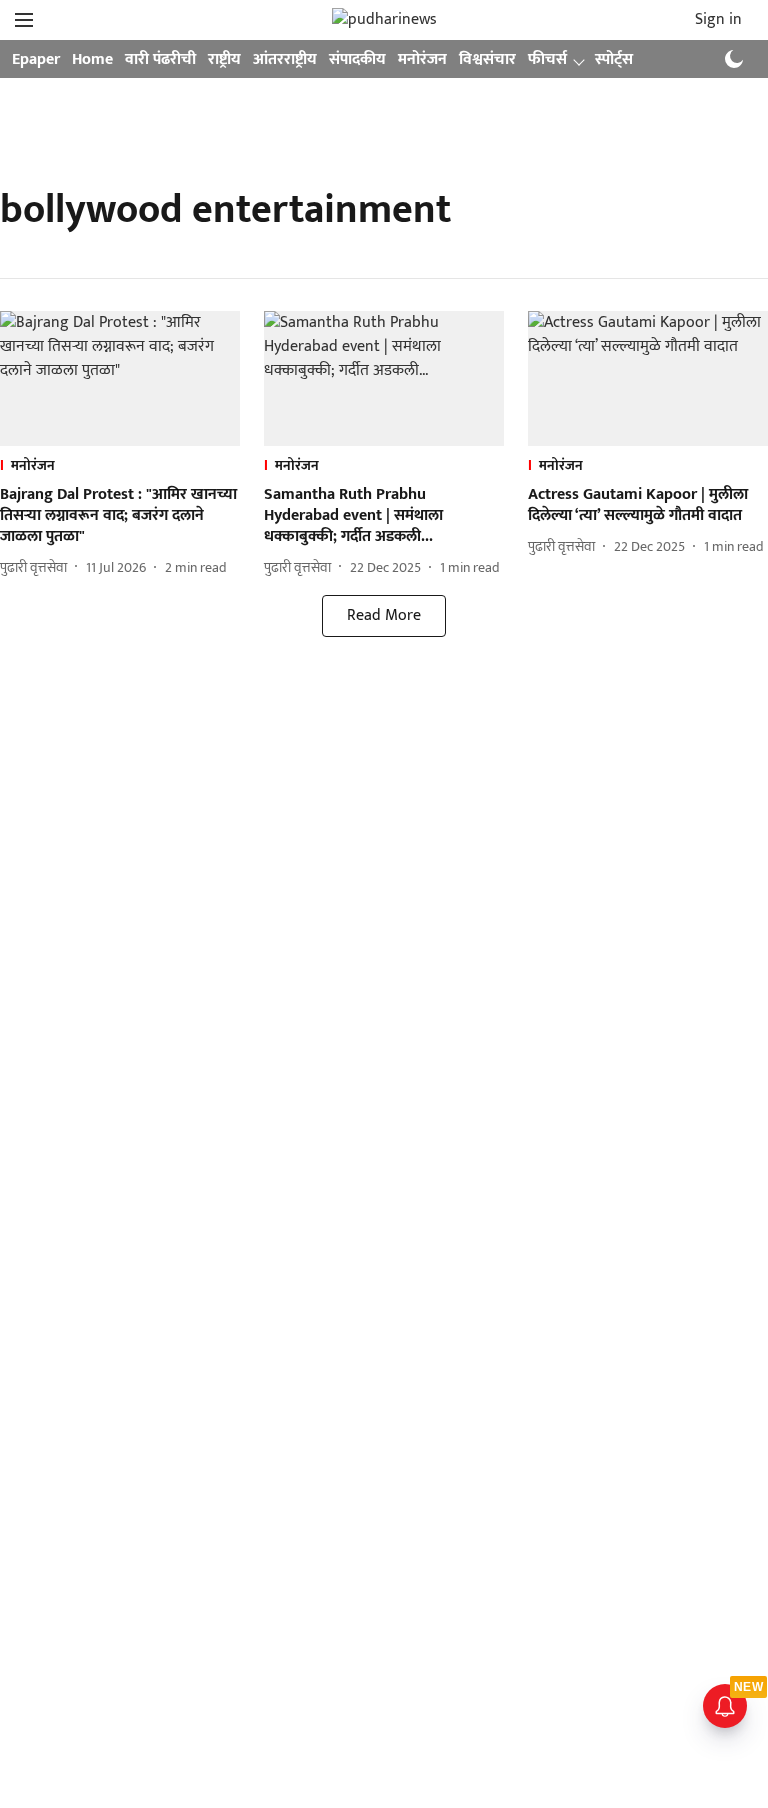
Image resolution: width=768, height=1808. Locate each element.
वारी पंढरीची (160, 59)
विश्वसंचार (487, 59)
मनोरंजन (422, 59)
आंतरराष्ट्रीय (285, 59)
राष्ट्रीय (224, 59)
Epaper (36, 59)
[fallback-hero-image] (120, 378)
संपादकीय (357, 59)
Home (92, 59)
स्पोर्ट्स (614, 59)
